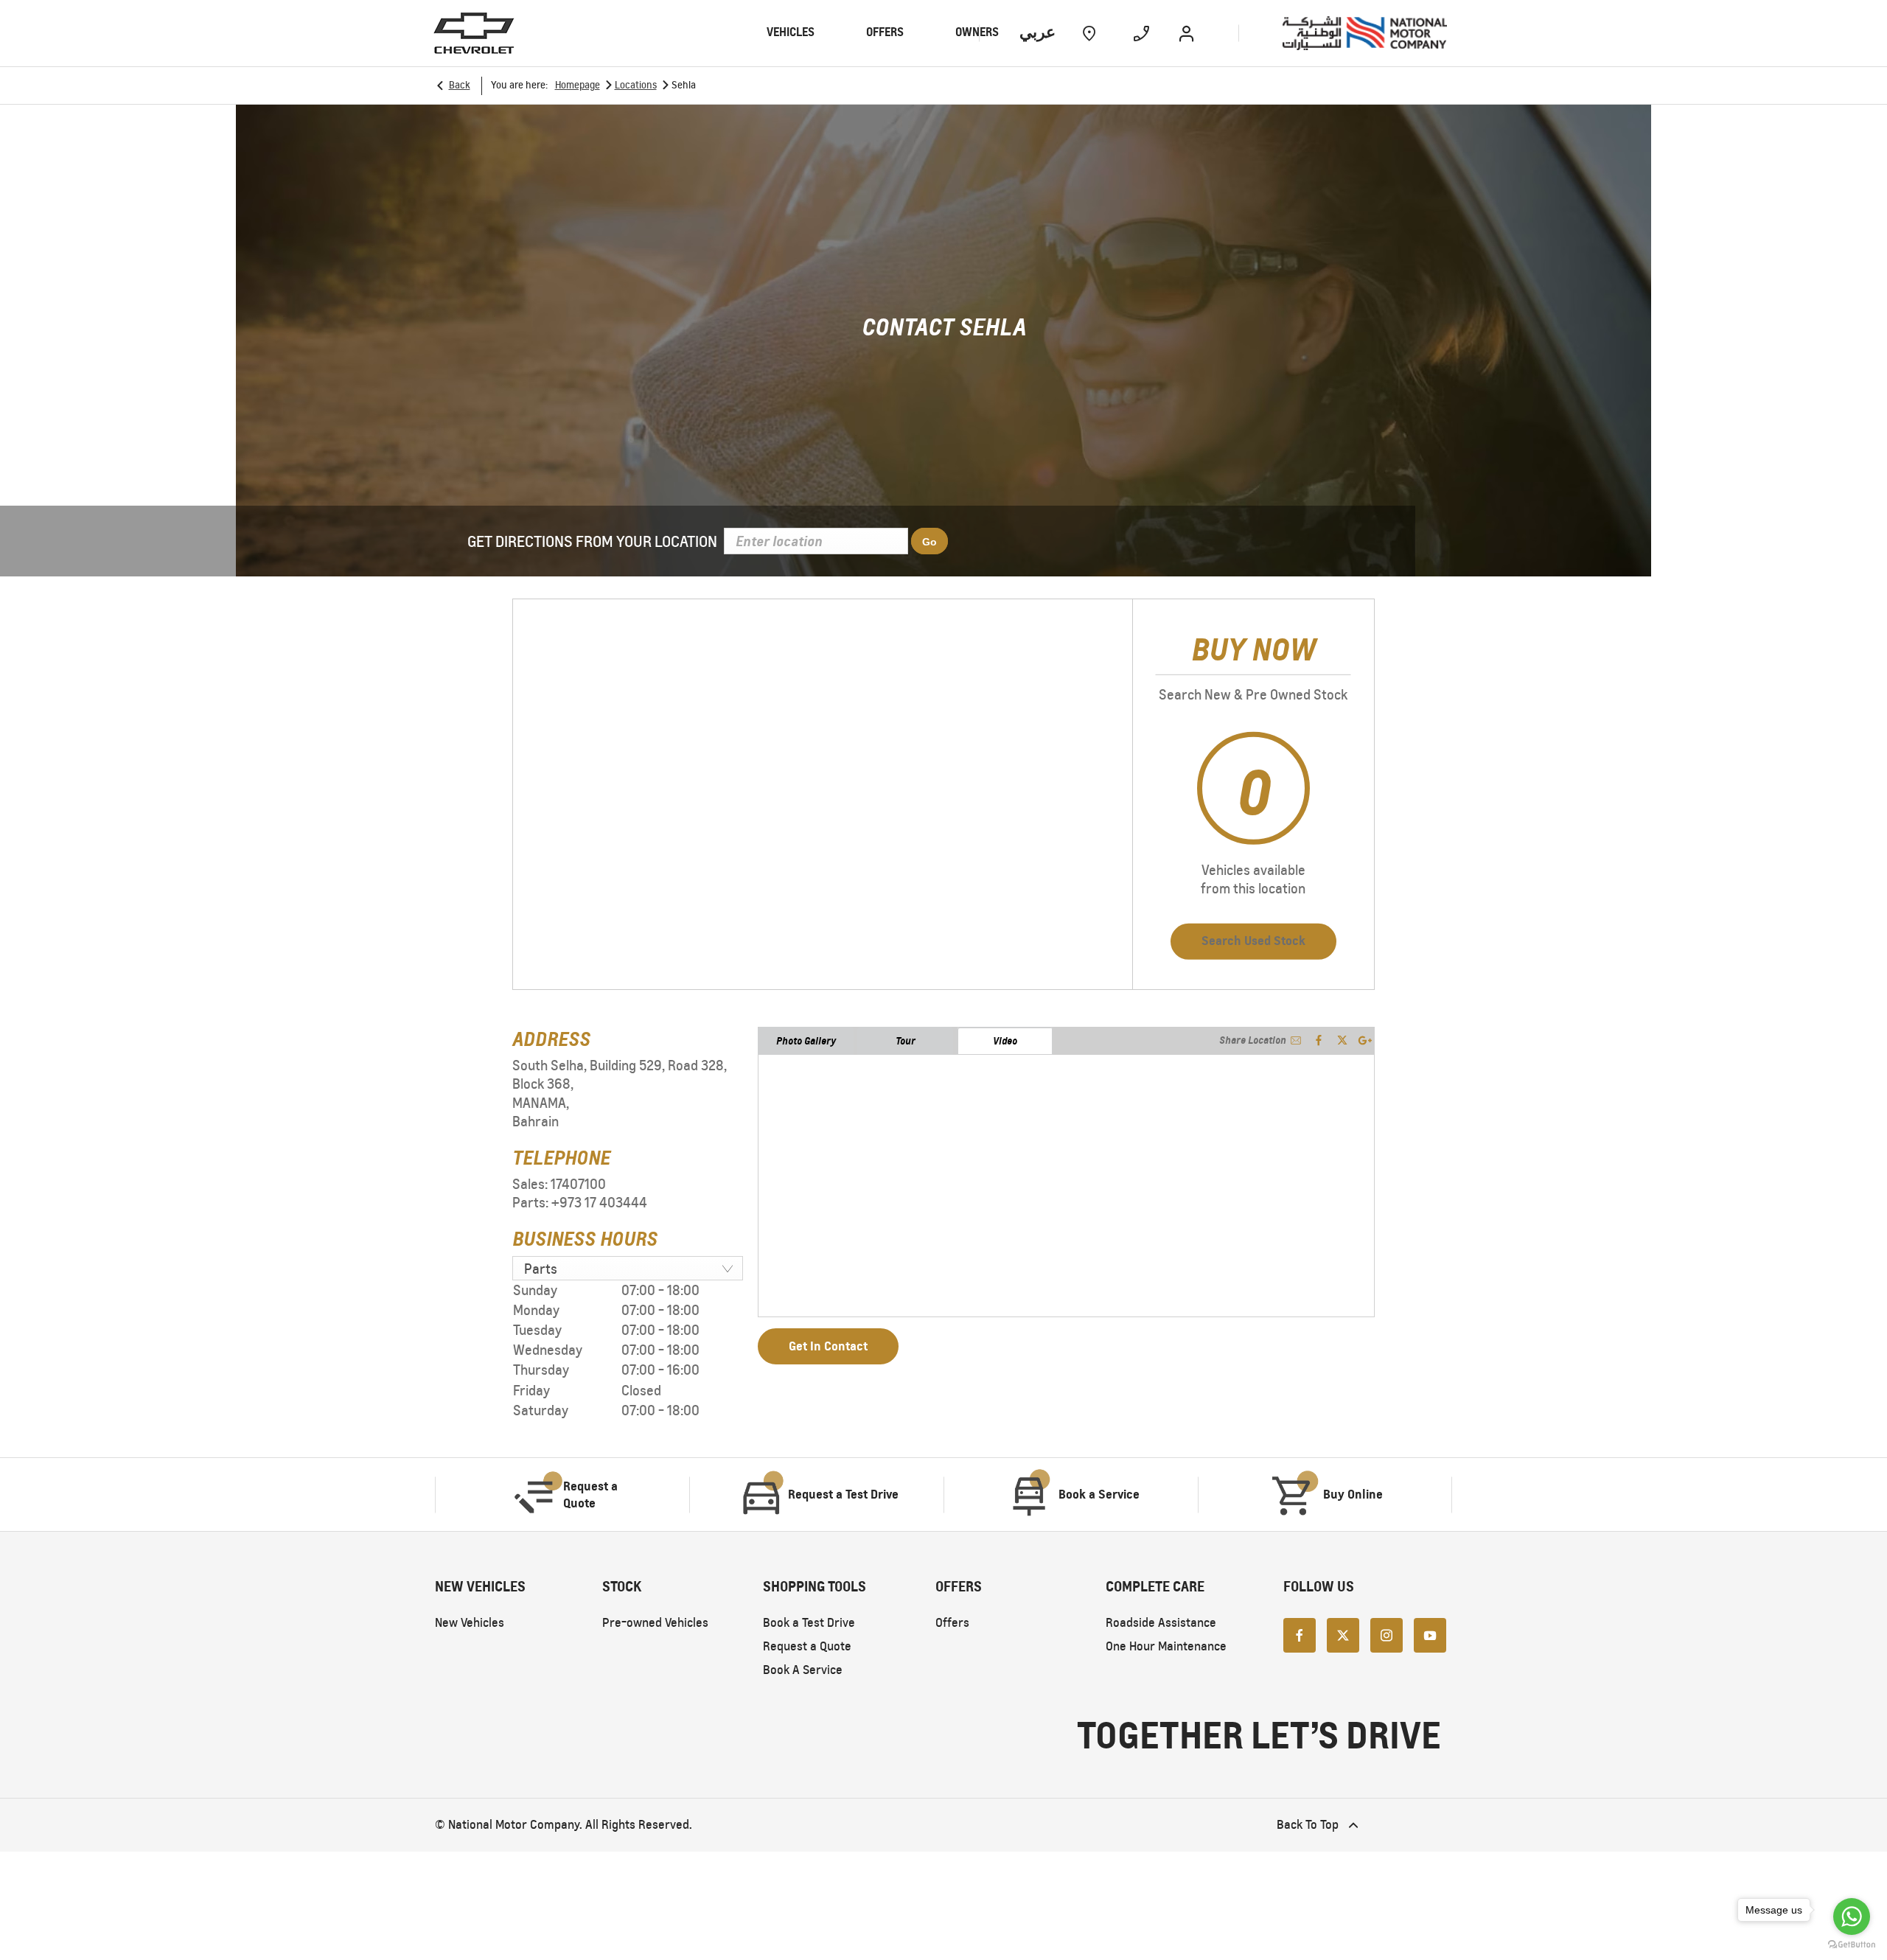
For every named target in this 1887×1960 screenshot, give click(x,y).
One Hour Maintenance (1166, 1646)
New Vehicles (470, 1623)
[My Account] (1186, 33)
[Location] (1089, 33)
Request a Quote (807, 1646)
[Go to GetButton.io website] (1852, 1945)
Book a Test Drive (809, 1623)
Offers (952, 1623)
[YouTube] (1430, 1634)
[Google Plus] (1365, 1040)
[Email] (1296, 1040)
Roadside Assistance (1161, 1623)
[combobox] (628, 1268)
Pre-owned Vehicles (655, 1623)
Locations (636, 85)
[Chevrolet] (474, 33)
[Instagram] (1387, 1634)
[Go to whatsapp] (1852, 1917)
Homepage (578, 85)
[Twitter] (1343, 1634)
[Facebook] (1300, 1634)
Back (460, 85)
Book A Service (803, 1670)
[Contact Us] (1141, 33)
